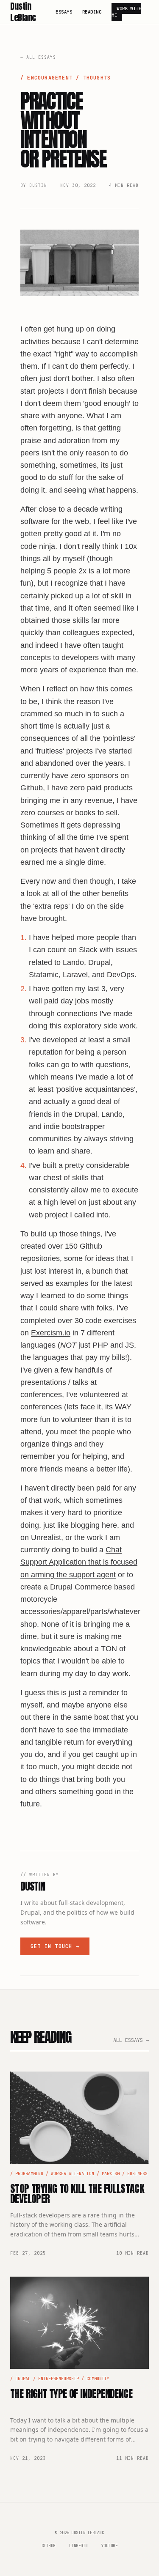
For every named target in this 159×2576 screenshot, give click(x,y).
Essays (64, 12)
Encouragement (50, 78)
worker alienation (73, 2174)
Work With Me (126, 12)
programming (29, 2174)
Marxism (111, 2174)
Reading (92, 12)
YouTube (110, 2546)
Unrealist (46, 1537)
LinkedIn (78, 2546)
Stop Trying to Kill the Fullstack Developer (77, 2194)
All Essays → (131, 2040)
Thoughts (97, 78)
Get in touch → (55, 1946)
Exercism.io (51, 1333)
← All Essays (38, 57)
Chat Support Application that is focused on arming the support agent (79, 1562)
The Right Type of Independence (71, 2394)
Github (49, 2546)
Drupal (23, 2379)
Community (98, 2379)
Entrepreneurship (59, 2379)
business (137, 2174)
